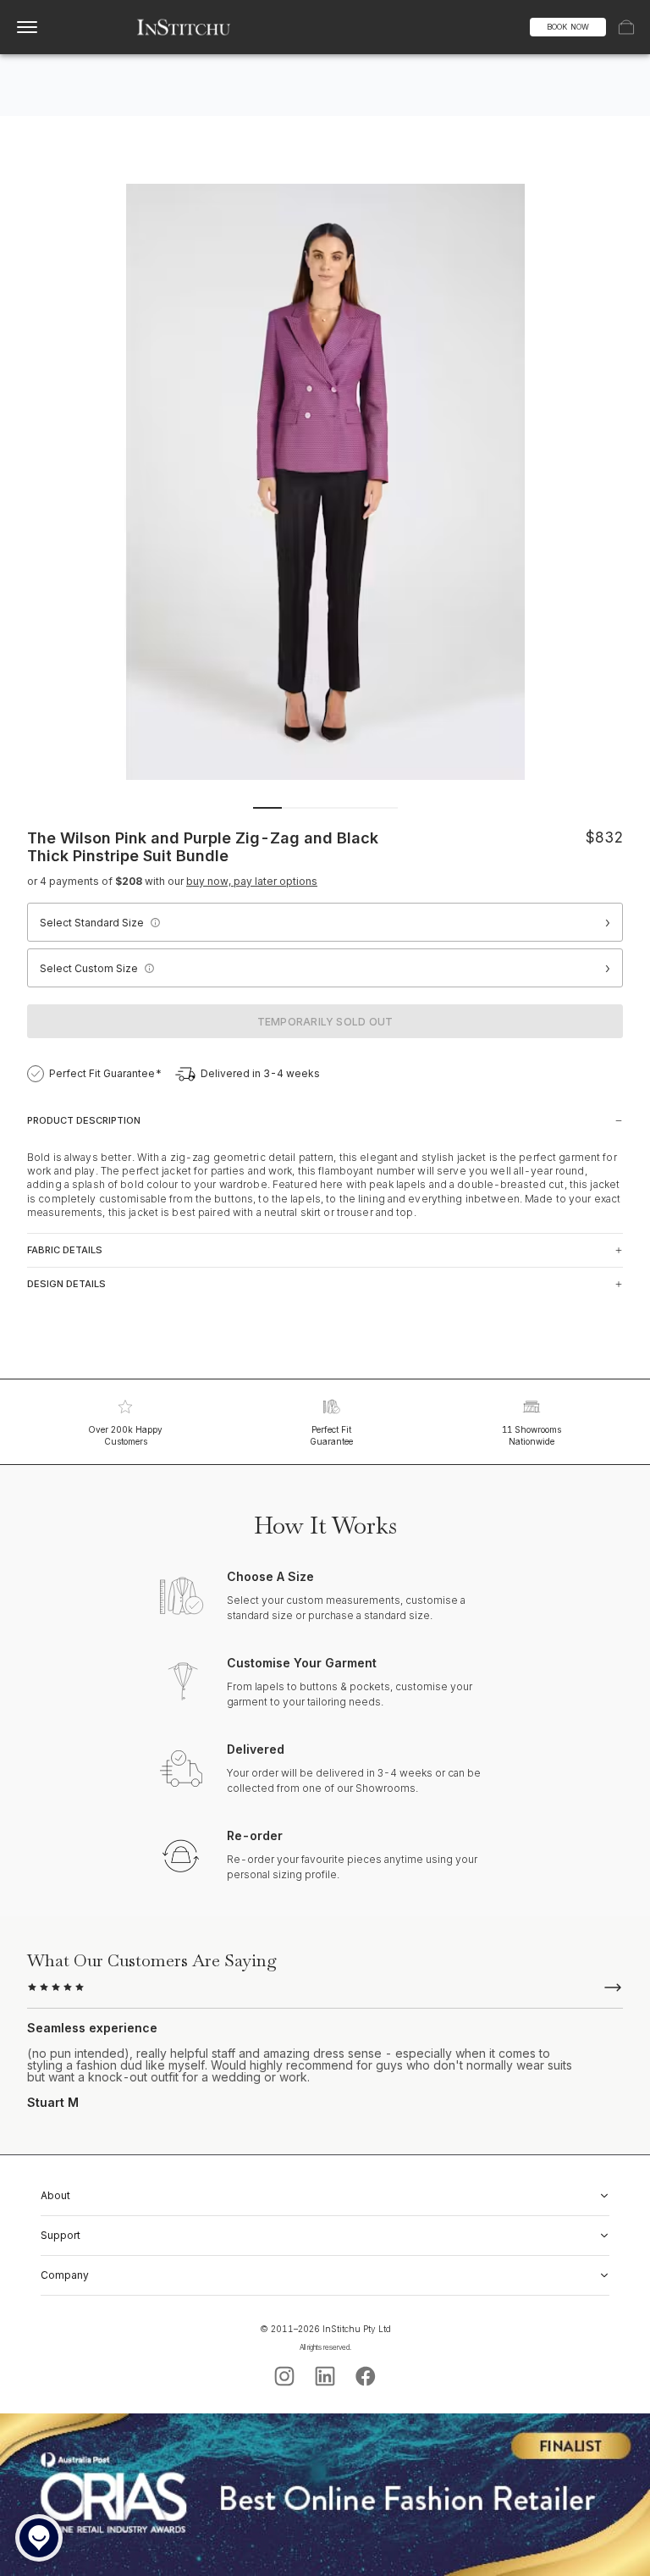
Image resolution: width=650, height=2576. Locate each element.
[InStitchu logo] (184, 27)
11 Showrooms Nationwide (532, 1435)
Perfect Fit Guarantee (331, 1435)
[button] (155, 922)
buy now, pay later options (252, 881)
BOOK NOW (568, 27)
